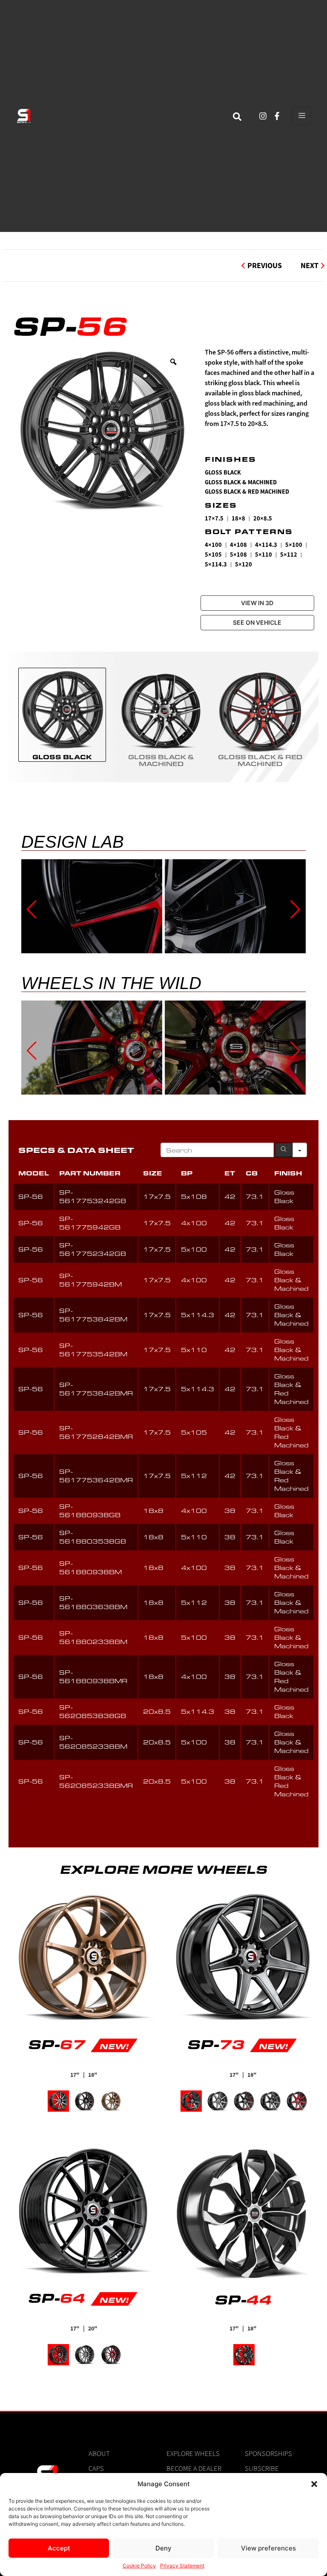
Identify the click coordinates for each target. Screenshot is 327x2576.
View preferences (268, 2548)
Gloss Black (223, 473)
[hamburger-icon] (302, 116)
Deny (163, 2548)
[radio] (62, 715)
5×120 (244, 565)
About (99, 2453)
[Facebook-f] (277, 116)
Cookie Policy (139, 2566)
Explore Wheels (193, 2453)
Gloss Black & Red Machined (247, 492)
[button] (314, 2484)
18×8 (238, 519)
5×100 (294, 545)
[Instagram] (263, 116)
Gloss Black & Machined (241, 482)
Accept (59, 2548)
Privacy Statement (182, 2566)
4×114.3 (266, 545)
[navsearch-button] (237, 116)
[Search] (284, 1150)
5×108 (238, 555)
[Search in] (300, 1150)
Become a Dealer (194, 2468)
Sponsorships (268, 2453)
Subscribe (262, 2468)
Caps (96, 2468)
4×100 (213, 545)
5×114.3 (216, 565)
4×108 (238, 545)
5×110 (264, 555)
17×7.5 (214, 519)
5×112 (289, 555)
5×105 (213, 555)
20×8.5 (263, 519)
